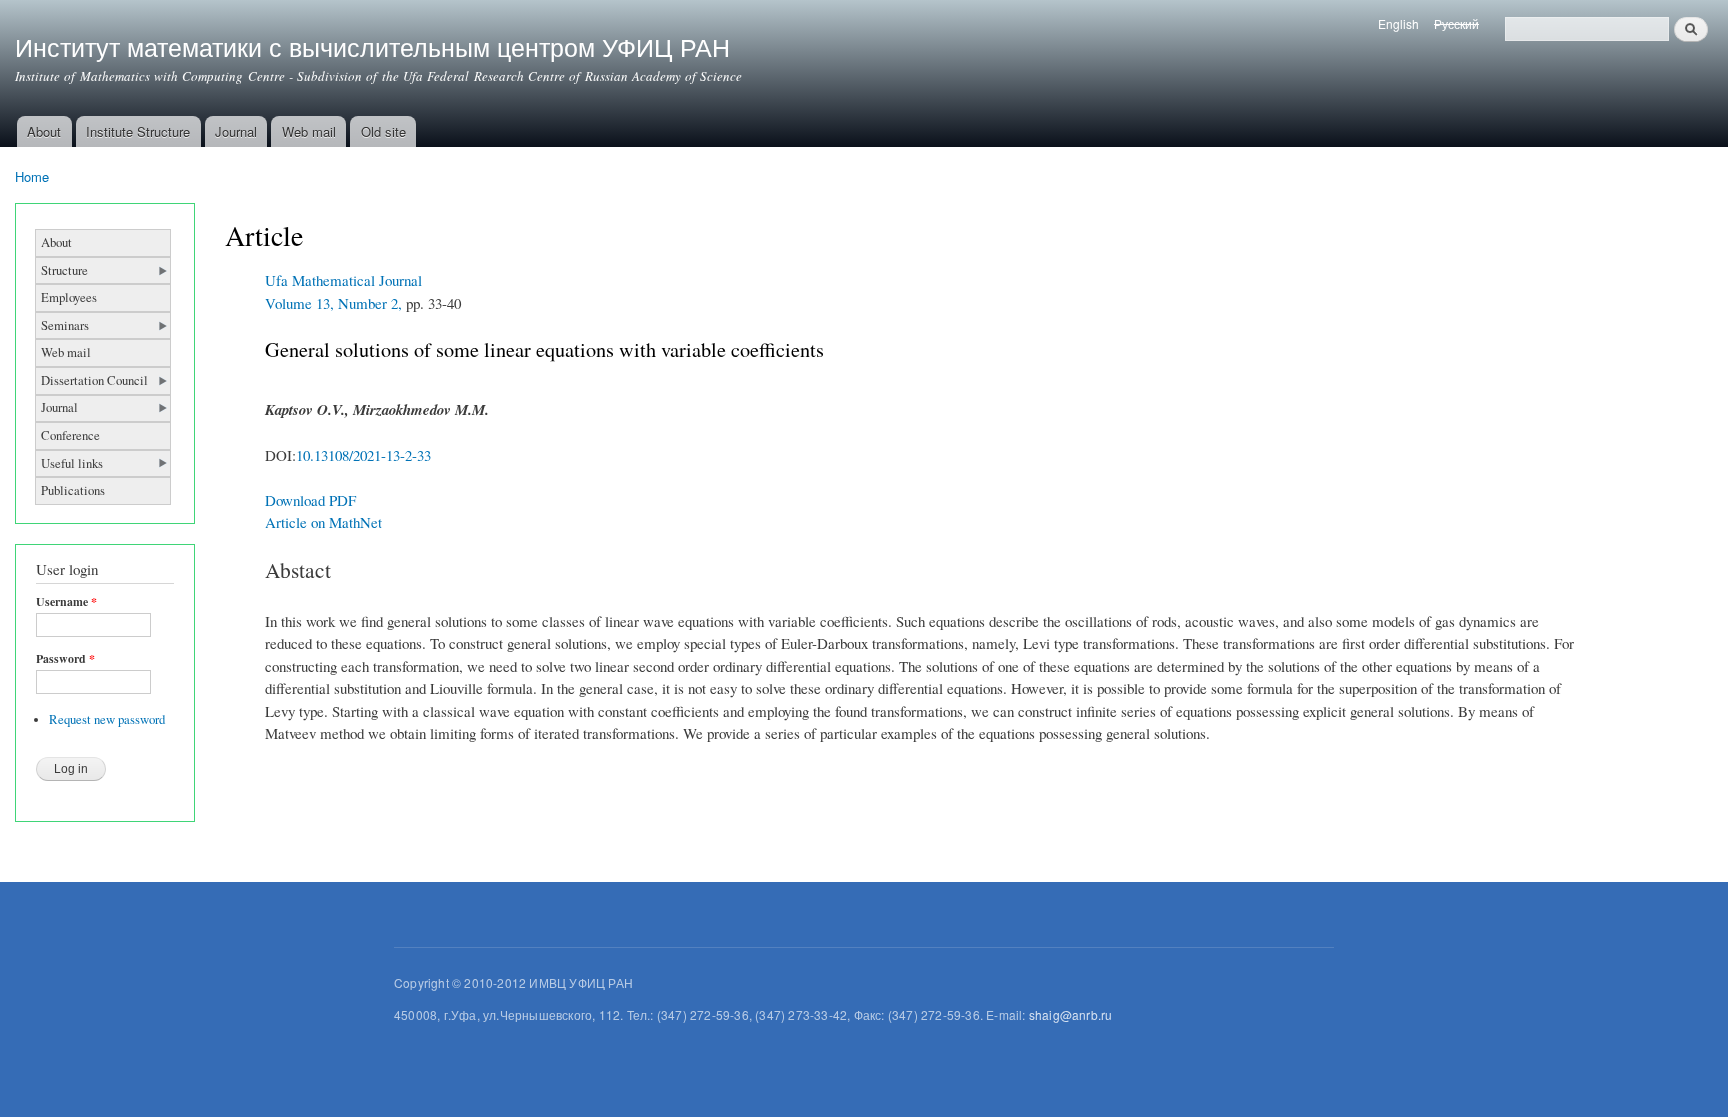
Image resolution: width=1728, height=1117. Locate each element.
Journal (236, 131)
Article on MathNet (323, 522)
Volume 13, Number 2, (333, 303)
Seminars (65, 325)
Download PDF (310, 500)
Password (65, 659)
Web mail (309, 131)
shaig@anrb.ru (1071, 1014)
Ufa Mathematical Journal (343, 280)
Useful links (72, 463)
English (1398, 23)
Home (32, 176)
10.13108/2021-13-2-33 (363, 455)
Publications (73, 490)
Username (66, 602)
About (44, 131)
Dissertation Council (94, 380)
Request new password (107, 719)
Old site (383, 131)
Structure (64, 270)
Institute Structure (138, 131)
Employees (69, 297)
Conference (70, 435)
